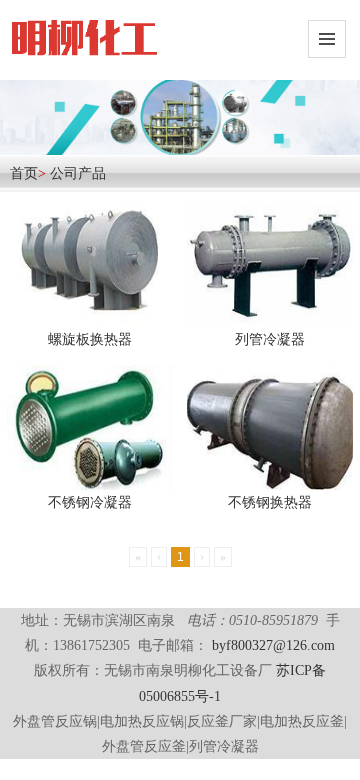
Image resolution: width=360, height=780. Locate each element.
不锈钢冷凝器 (90, 502)
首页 (24, 173)
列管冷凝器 (270, 339)
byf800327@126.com (273, 645)
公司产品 (78, 173)
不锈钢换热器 (270, 502)
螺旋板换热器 (90, 339)
